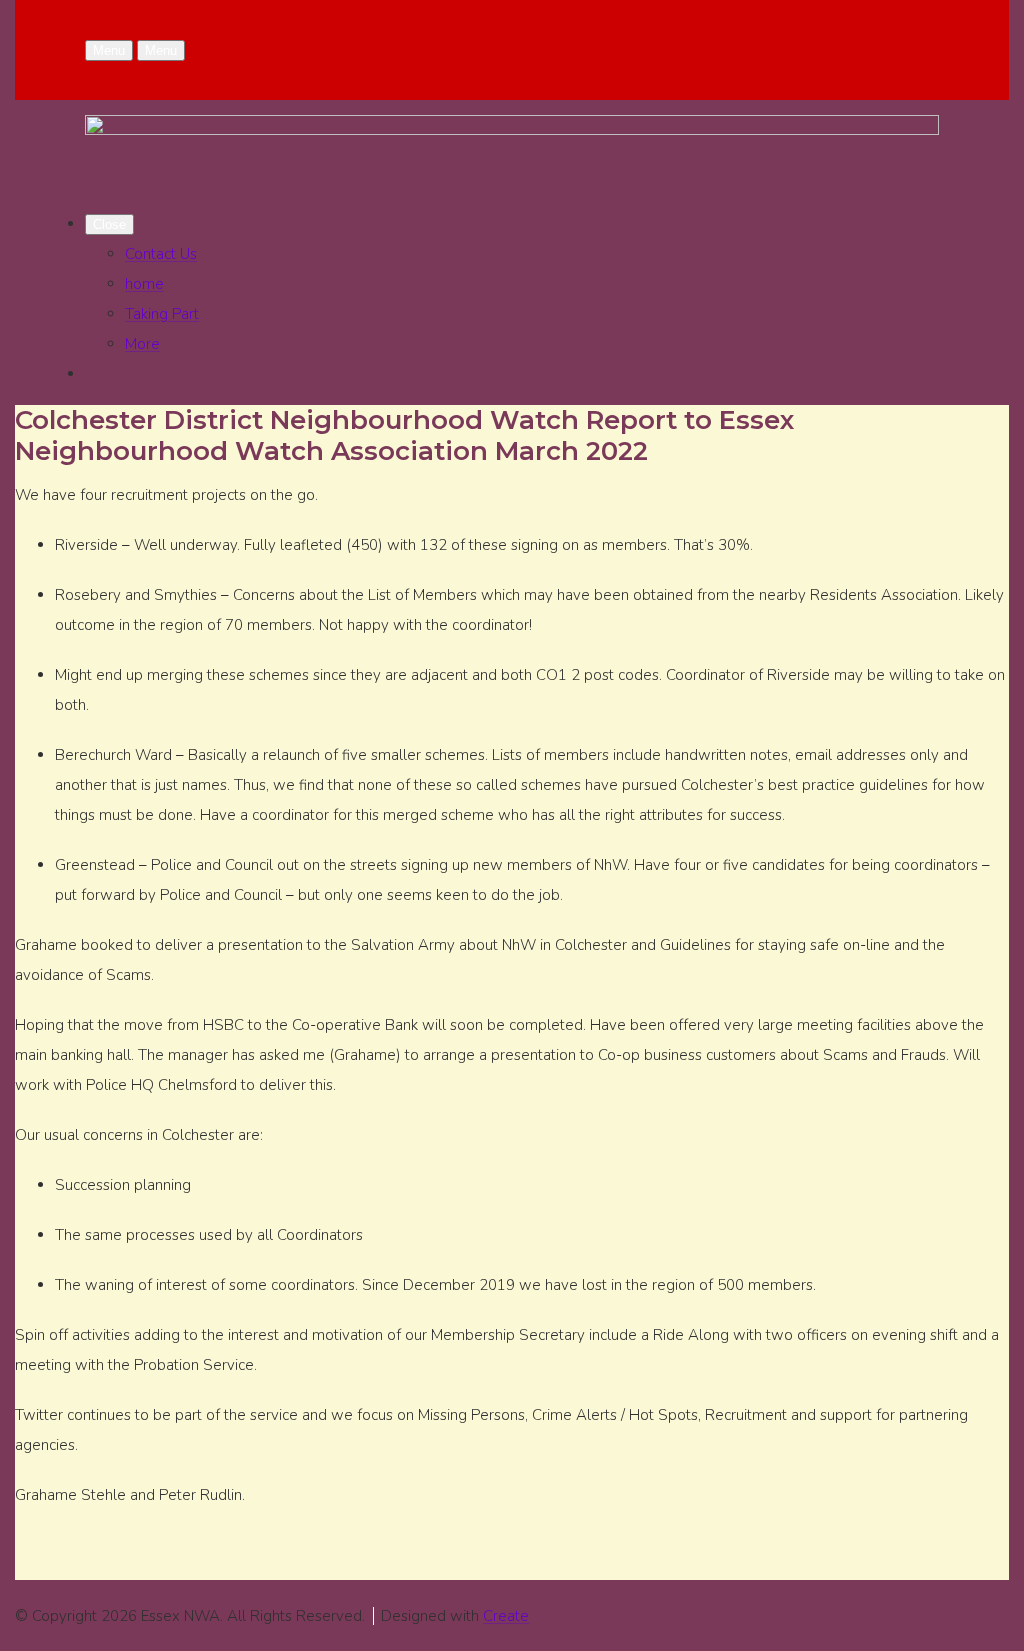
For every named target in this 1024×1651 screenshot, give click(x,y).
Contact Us (161, 254)
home (144, 284)
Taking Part (162, 314)
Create (506, 1616)
